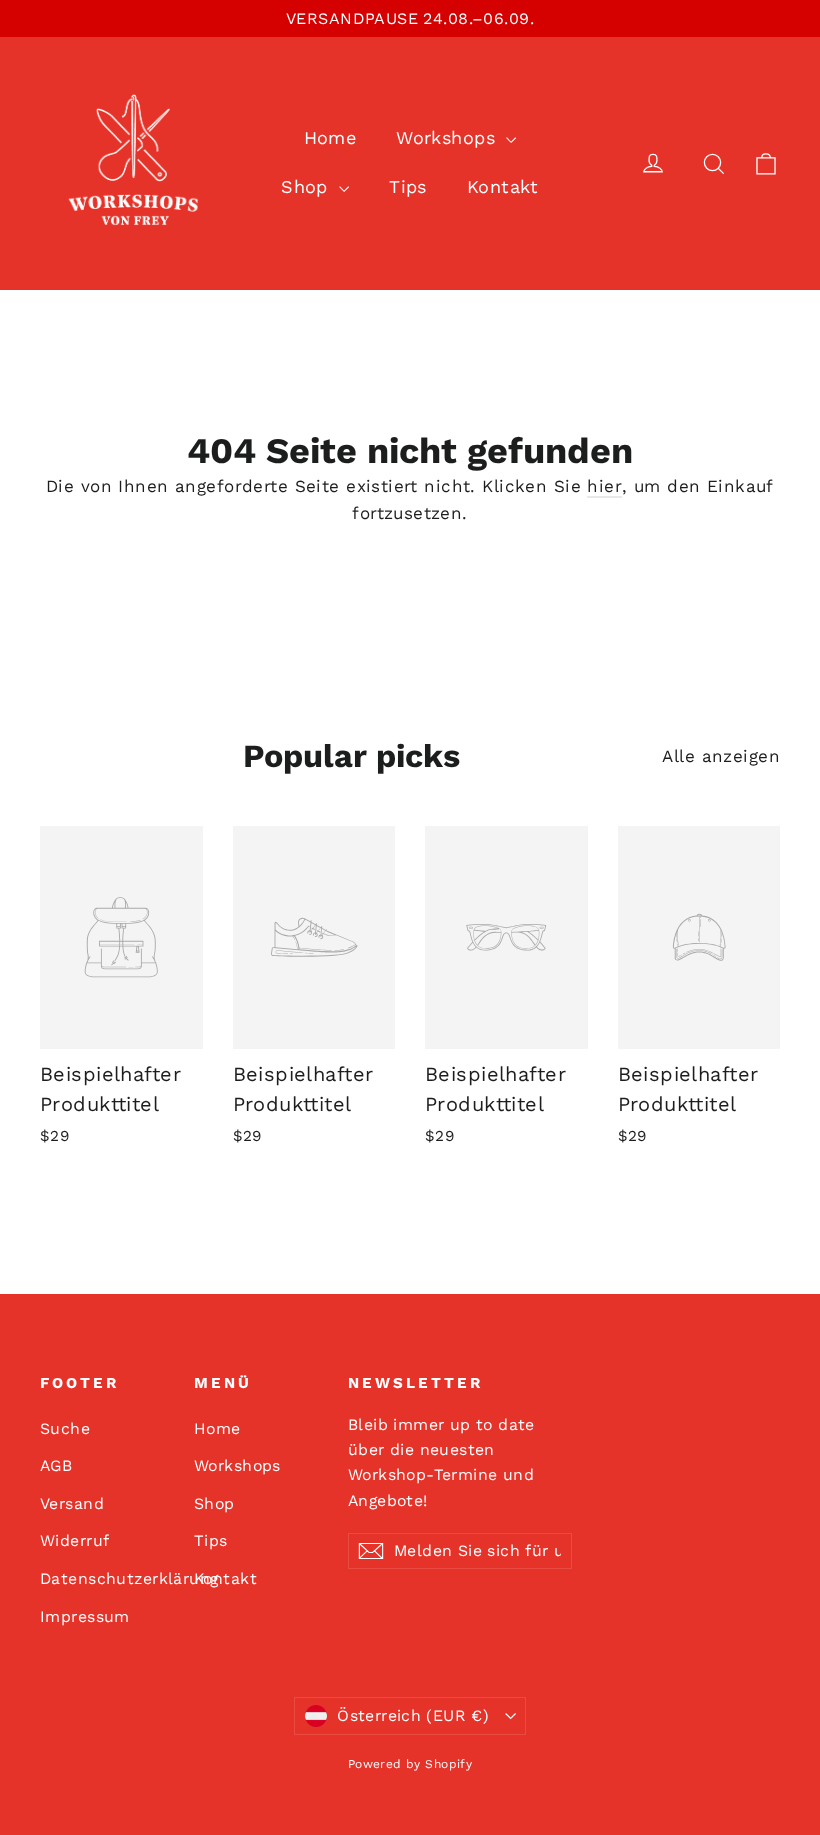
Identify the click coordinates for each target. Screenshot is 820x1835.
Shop (307, 186)
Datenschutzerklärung (102, 1578)
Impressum (85, 1616)
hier (604, 486)
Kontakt (503, 186)
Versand (72, 1503)
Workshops (448, 137)
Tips (408, 186)
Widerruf (74, 1540)
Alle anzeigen (721, 756)
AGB (56, 1465)
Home (330, 137)
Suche (65, 1428)
